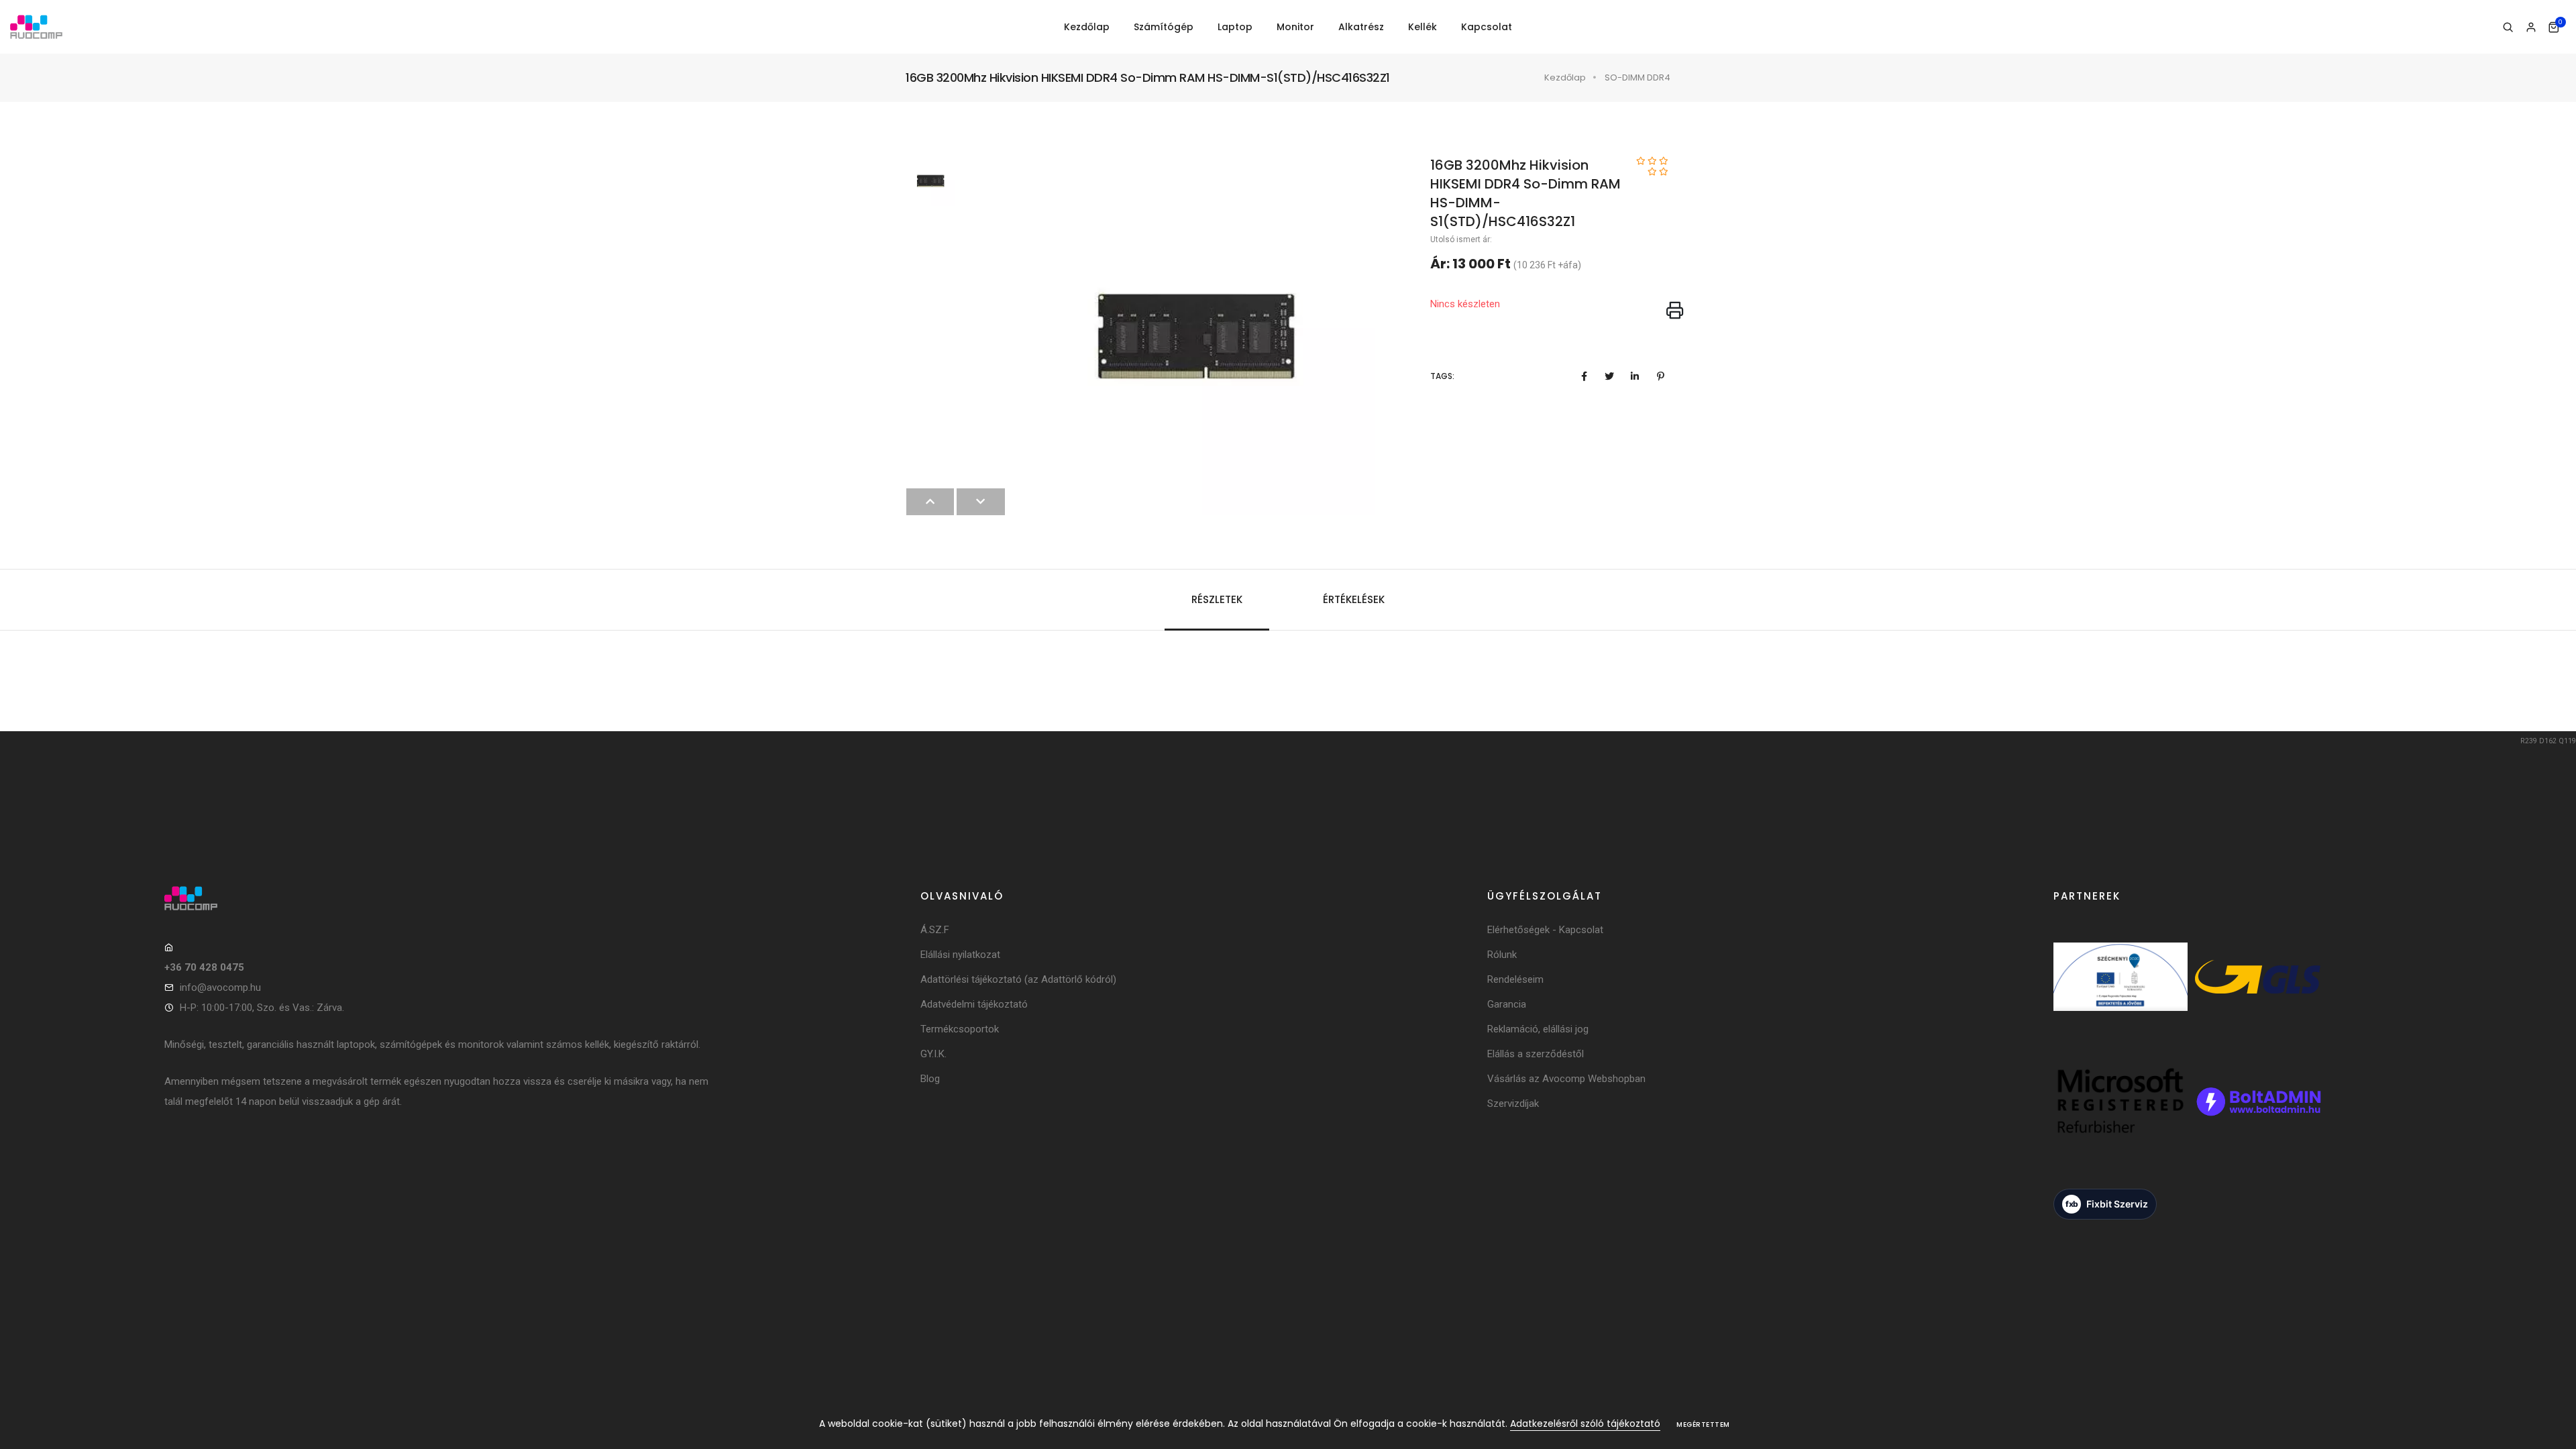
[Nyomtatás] (1675, 311)
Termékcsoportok (960, 1029)
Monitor (1295, 27)
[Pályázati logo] (2121, 995)
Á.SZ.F (935, 930)
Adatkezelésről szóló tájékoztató (1585, 1424)
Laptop (1235, 27)
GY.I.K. (933, 1054)
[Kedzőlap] (438, 898)
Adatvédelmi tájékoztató (974, 1004)
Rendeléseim (1515, 979)
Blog (930, 1079)
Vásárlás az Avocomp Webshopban (1566, 1079)
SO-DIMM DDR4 (1638, 77)
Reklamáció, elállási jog (1538, 1029)
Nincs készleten (1465, 304)
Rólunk (1502, 955)
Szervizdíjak (1513, 1104)
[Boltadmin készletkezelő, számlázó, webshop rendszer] (2257, 1119)
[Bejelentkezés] (2531, 28)
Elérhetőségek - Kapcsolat (1545, 930)
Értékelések (1354, 599)
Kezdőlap (1087, 27)
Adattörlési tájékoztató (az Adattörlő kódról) (1018, 979)
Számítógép (1164, 27)
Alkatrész (1361, 27)
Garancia (1507, 1004)
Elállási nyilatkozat (960, 955)
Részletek (1217, 599)
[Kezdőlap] (36, 27)
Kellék (1423, 27)
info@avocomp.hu (220, 987)
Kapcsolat (1487, 27)
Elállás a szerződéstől (1536, 1054)
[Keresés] (2508, 28)
